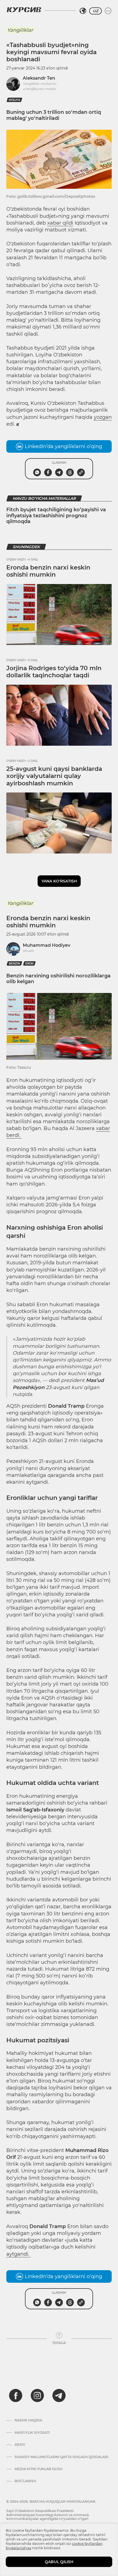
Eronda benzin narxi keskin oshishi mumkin (48, 571)
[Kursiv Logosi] (24, 10)
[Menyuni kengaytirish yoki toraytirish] (108, 11)
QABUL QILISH (59, 2562)
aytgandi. (19, 2254)
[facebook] (16, 2395)
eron (29, 964)
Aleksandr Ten (39, 78)
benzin (14, 964)
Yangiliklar (20, 30)
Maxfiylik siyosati (32, 2433)
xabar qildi (60, 223)
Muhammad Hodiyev (47, 945)
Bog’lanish (25, 2481)
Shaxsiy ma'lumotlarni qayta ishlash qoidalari (61, 2457)
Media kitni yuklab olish (39, 2469)
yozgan (103, 417)
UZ (95, 11)
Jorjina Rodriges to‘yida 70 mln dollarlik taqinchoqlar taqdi (54, 672)
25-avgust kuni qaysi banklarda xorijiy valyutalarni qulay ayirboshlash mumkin (54, 776)
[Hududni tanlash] (83, 11)
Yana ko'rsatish (59, 881)
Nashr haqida (28, 2420)
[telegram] (59, 2395)
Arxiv (20, 2445)
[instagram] (37, 2395)
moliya (14, 100)
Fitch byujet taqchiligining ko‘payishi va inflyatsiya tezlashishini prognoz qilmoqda (56, 516)
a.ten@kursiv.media (39, 89)
